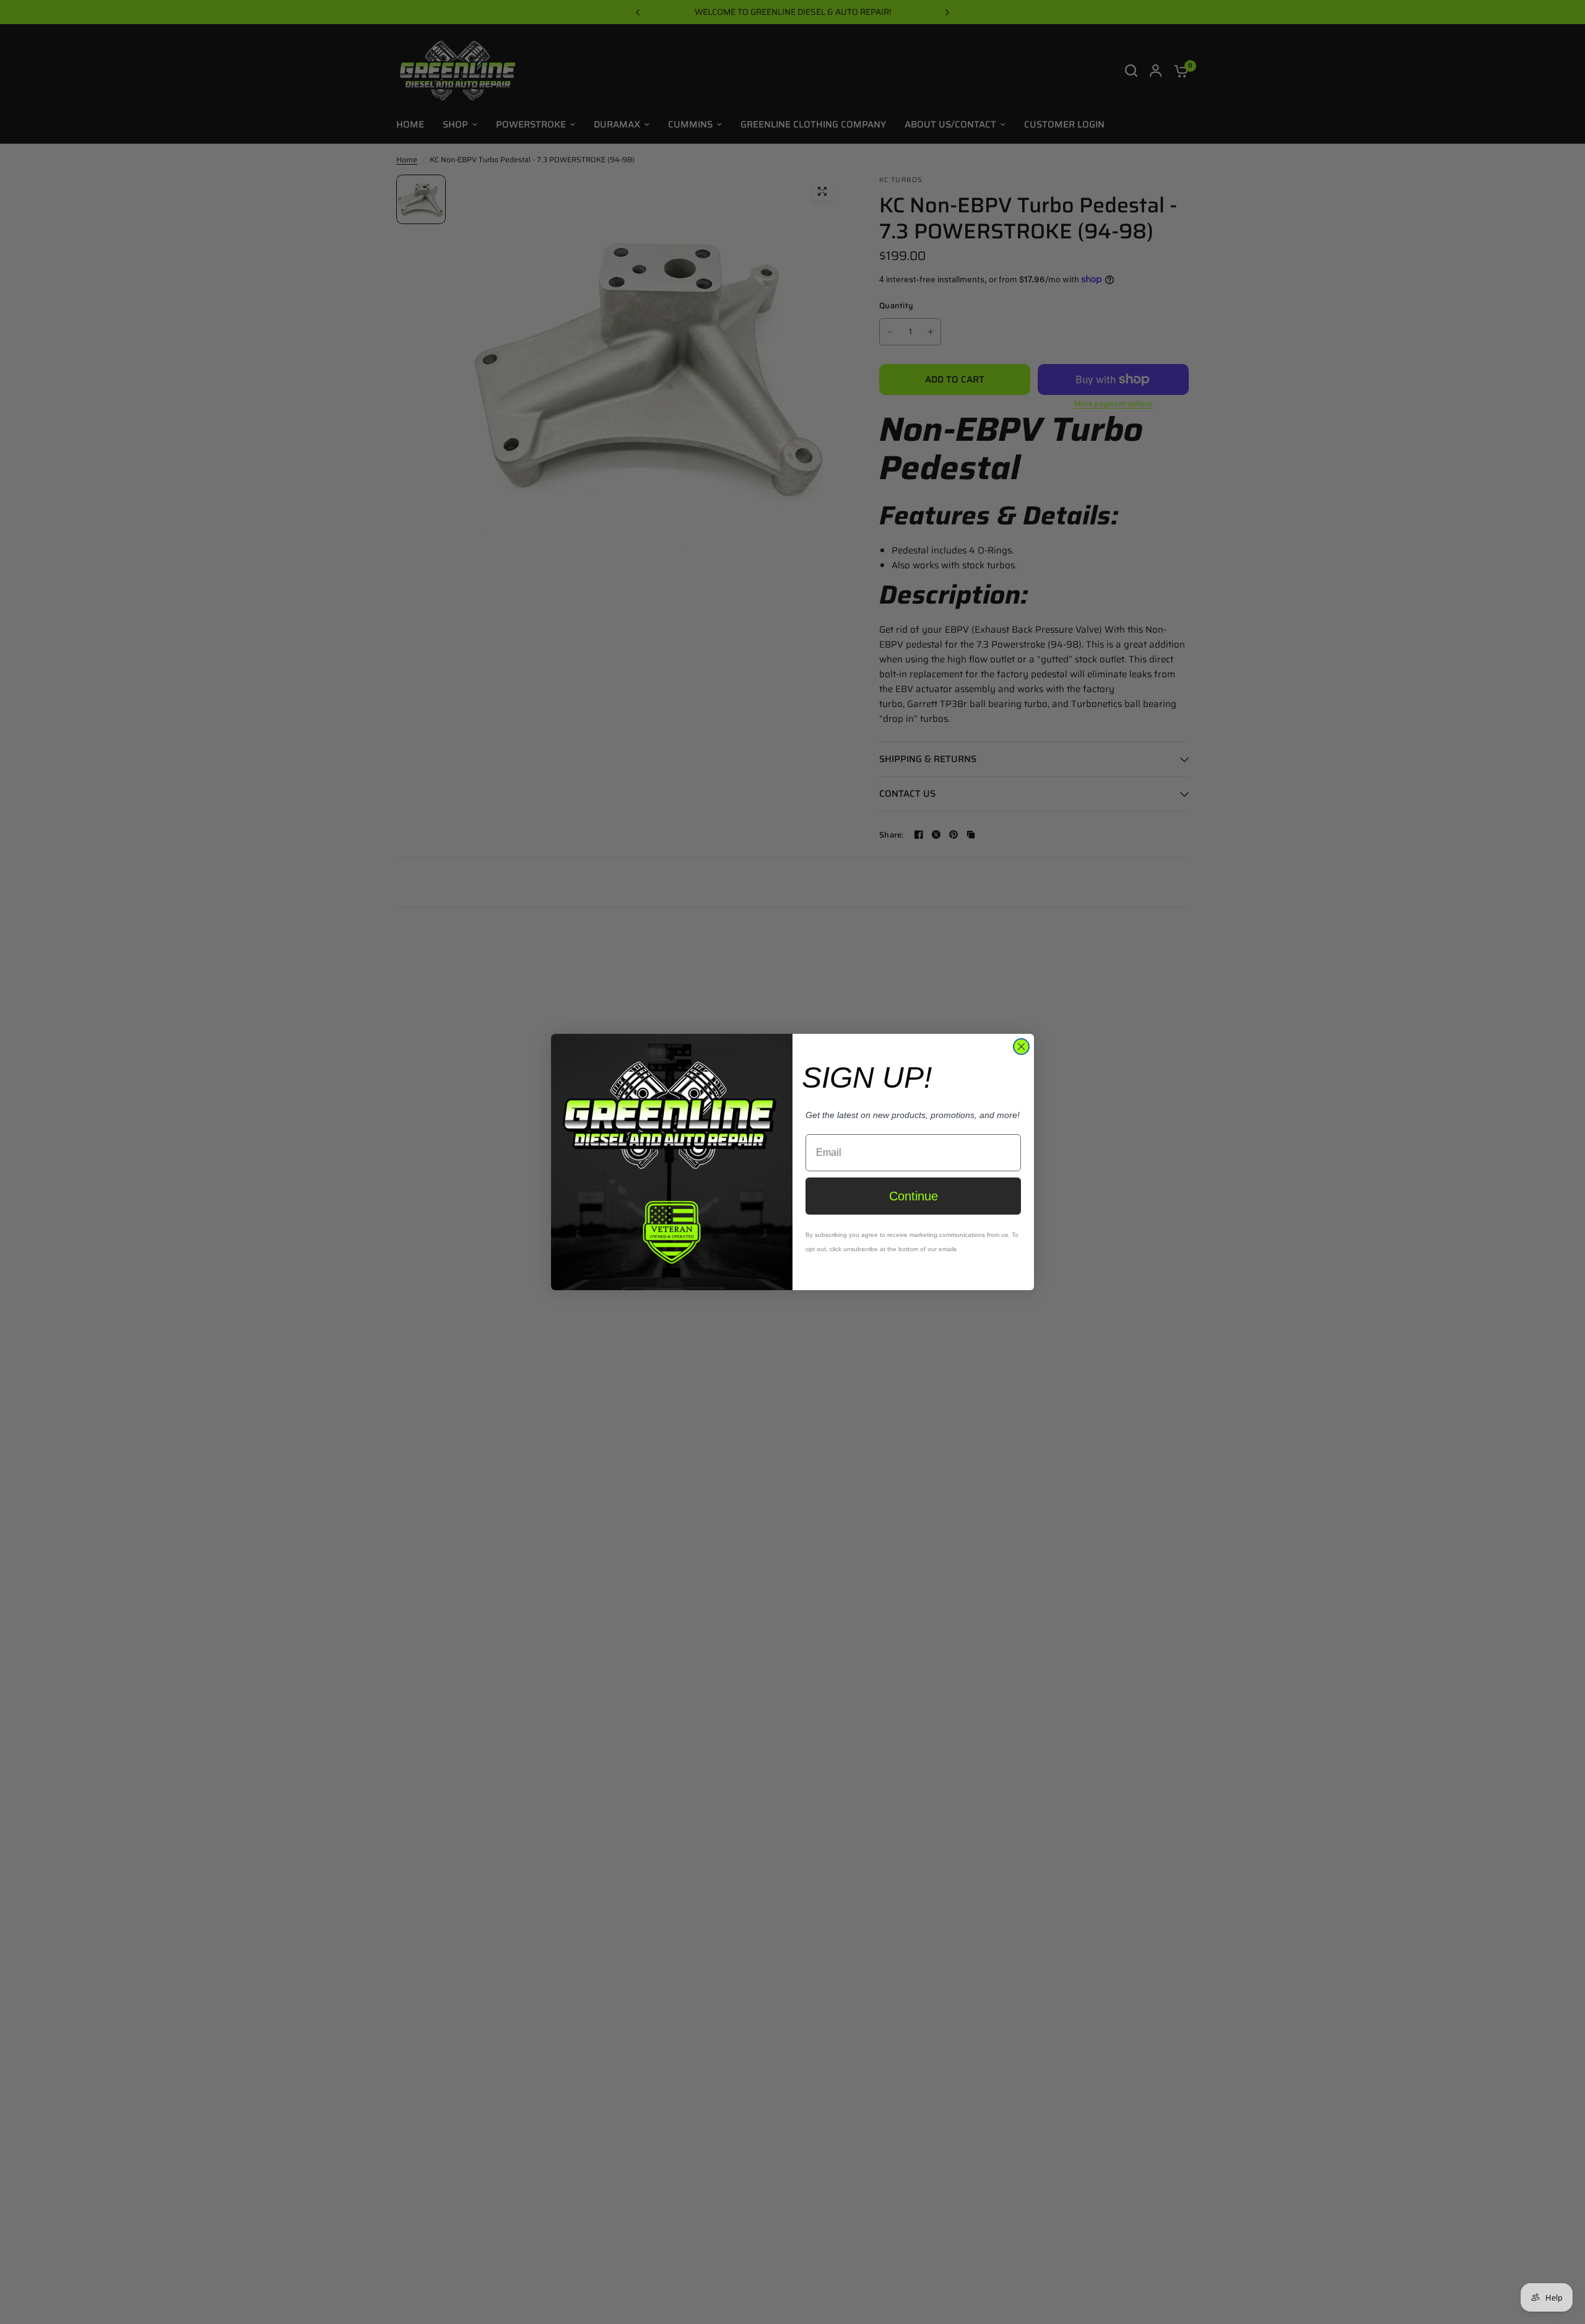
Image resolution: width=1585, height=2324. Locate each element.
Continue (914, 1196)
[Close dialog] (1021, 1047)
